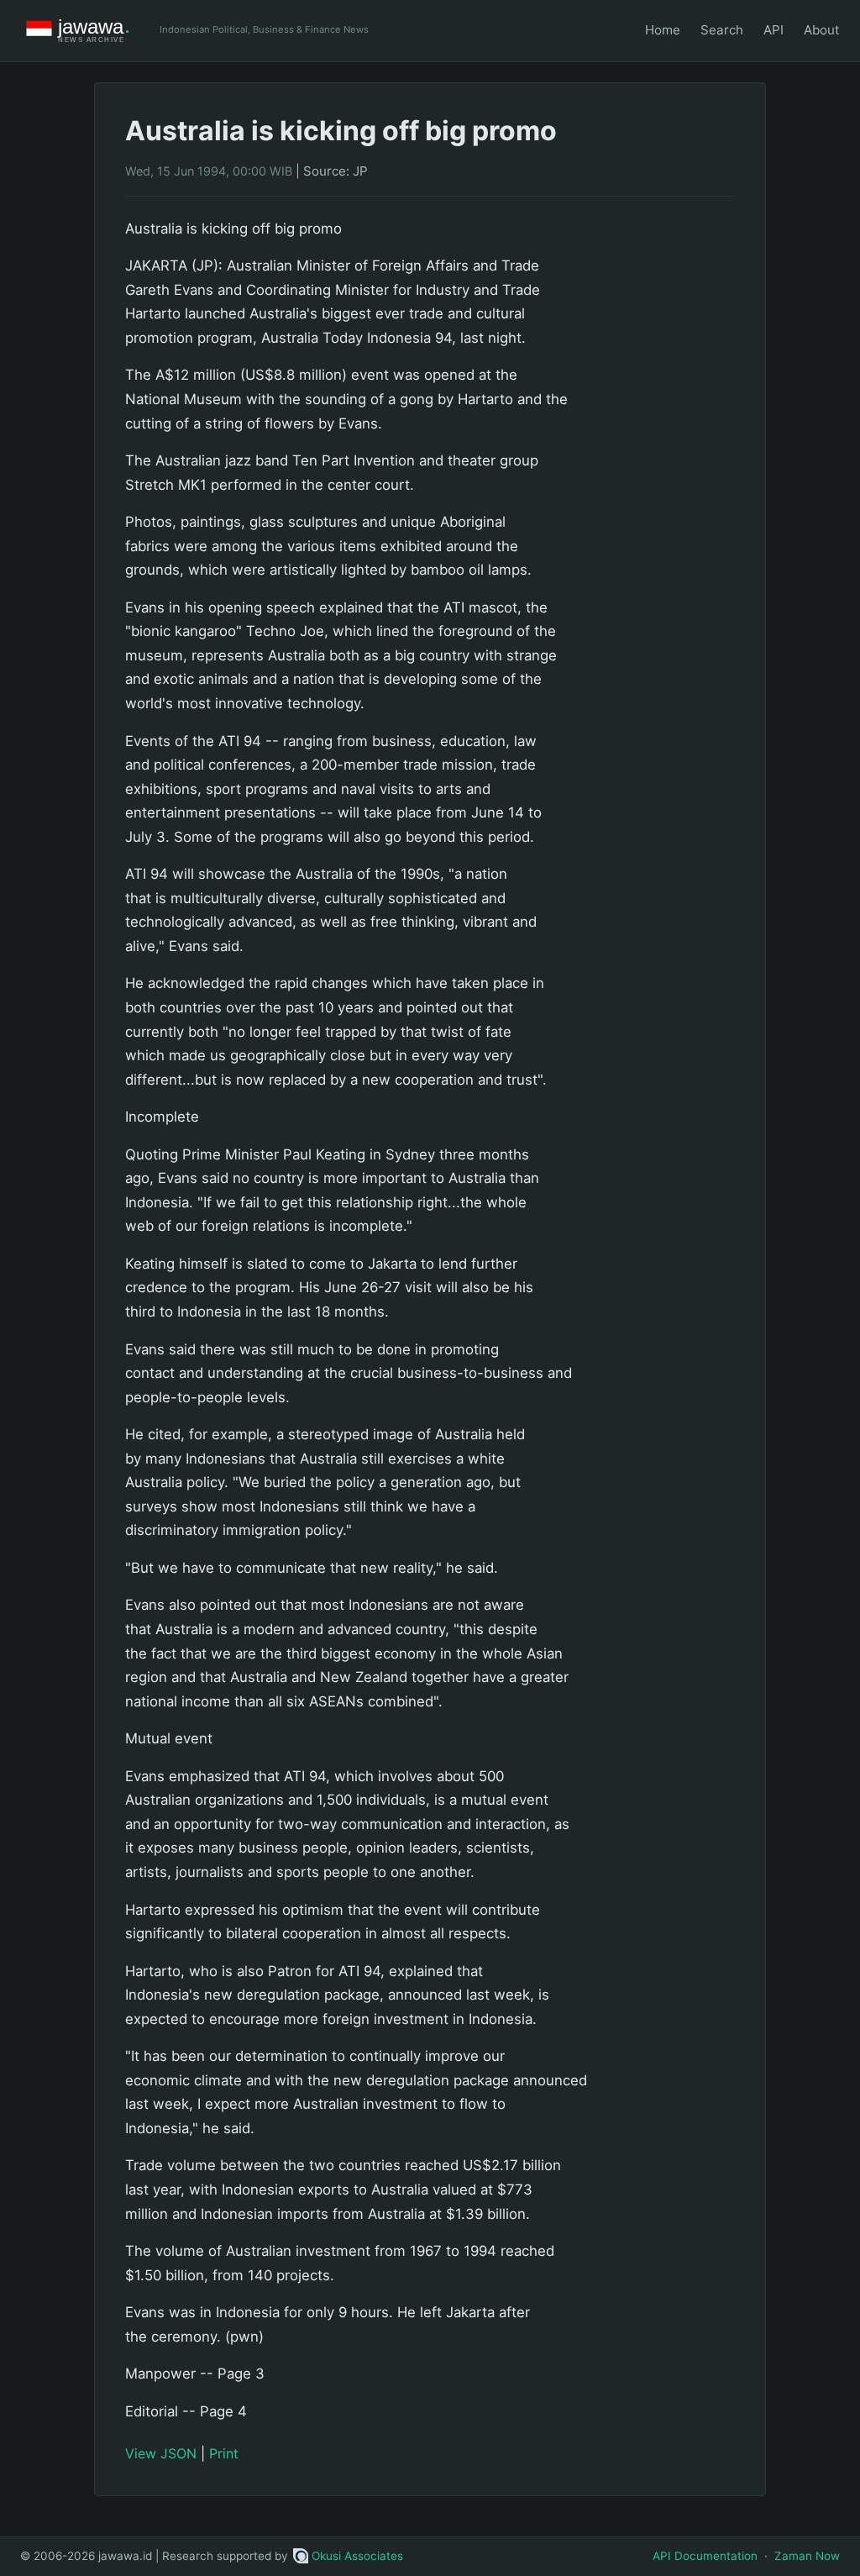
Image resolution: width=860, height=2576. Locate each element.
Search (722, 30)
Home (663, 30)
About (822, 30)
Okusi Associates (357, 2556)
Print (224, 2453)
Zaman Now (807, 2556)
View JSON (161, 2453)
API (773, 30)
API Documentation (705, 2556)
